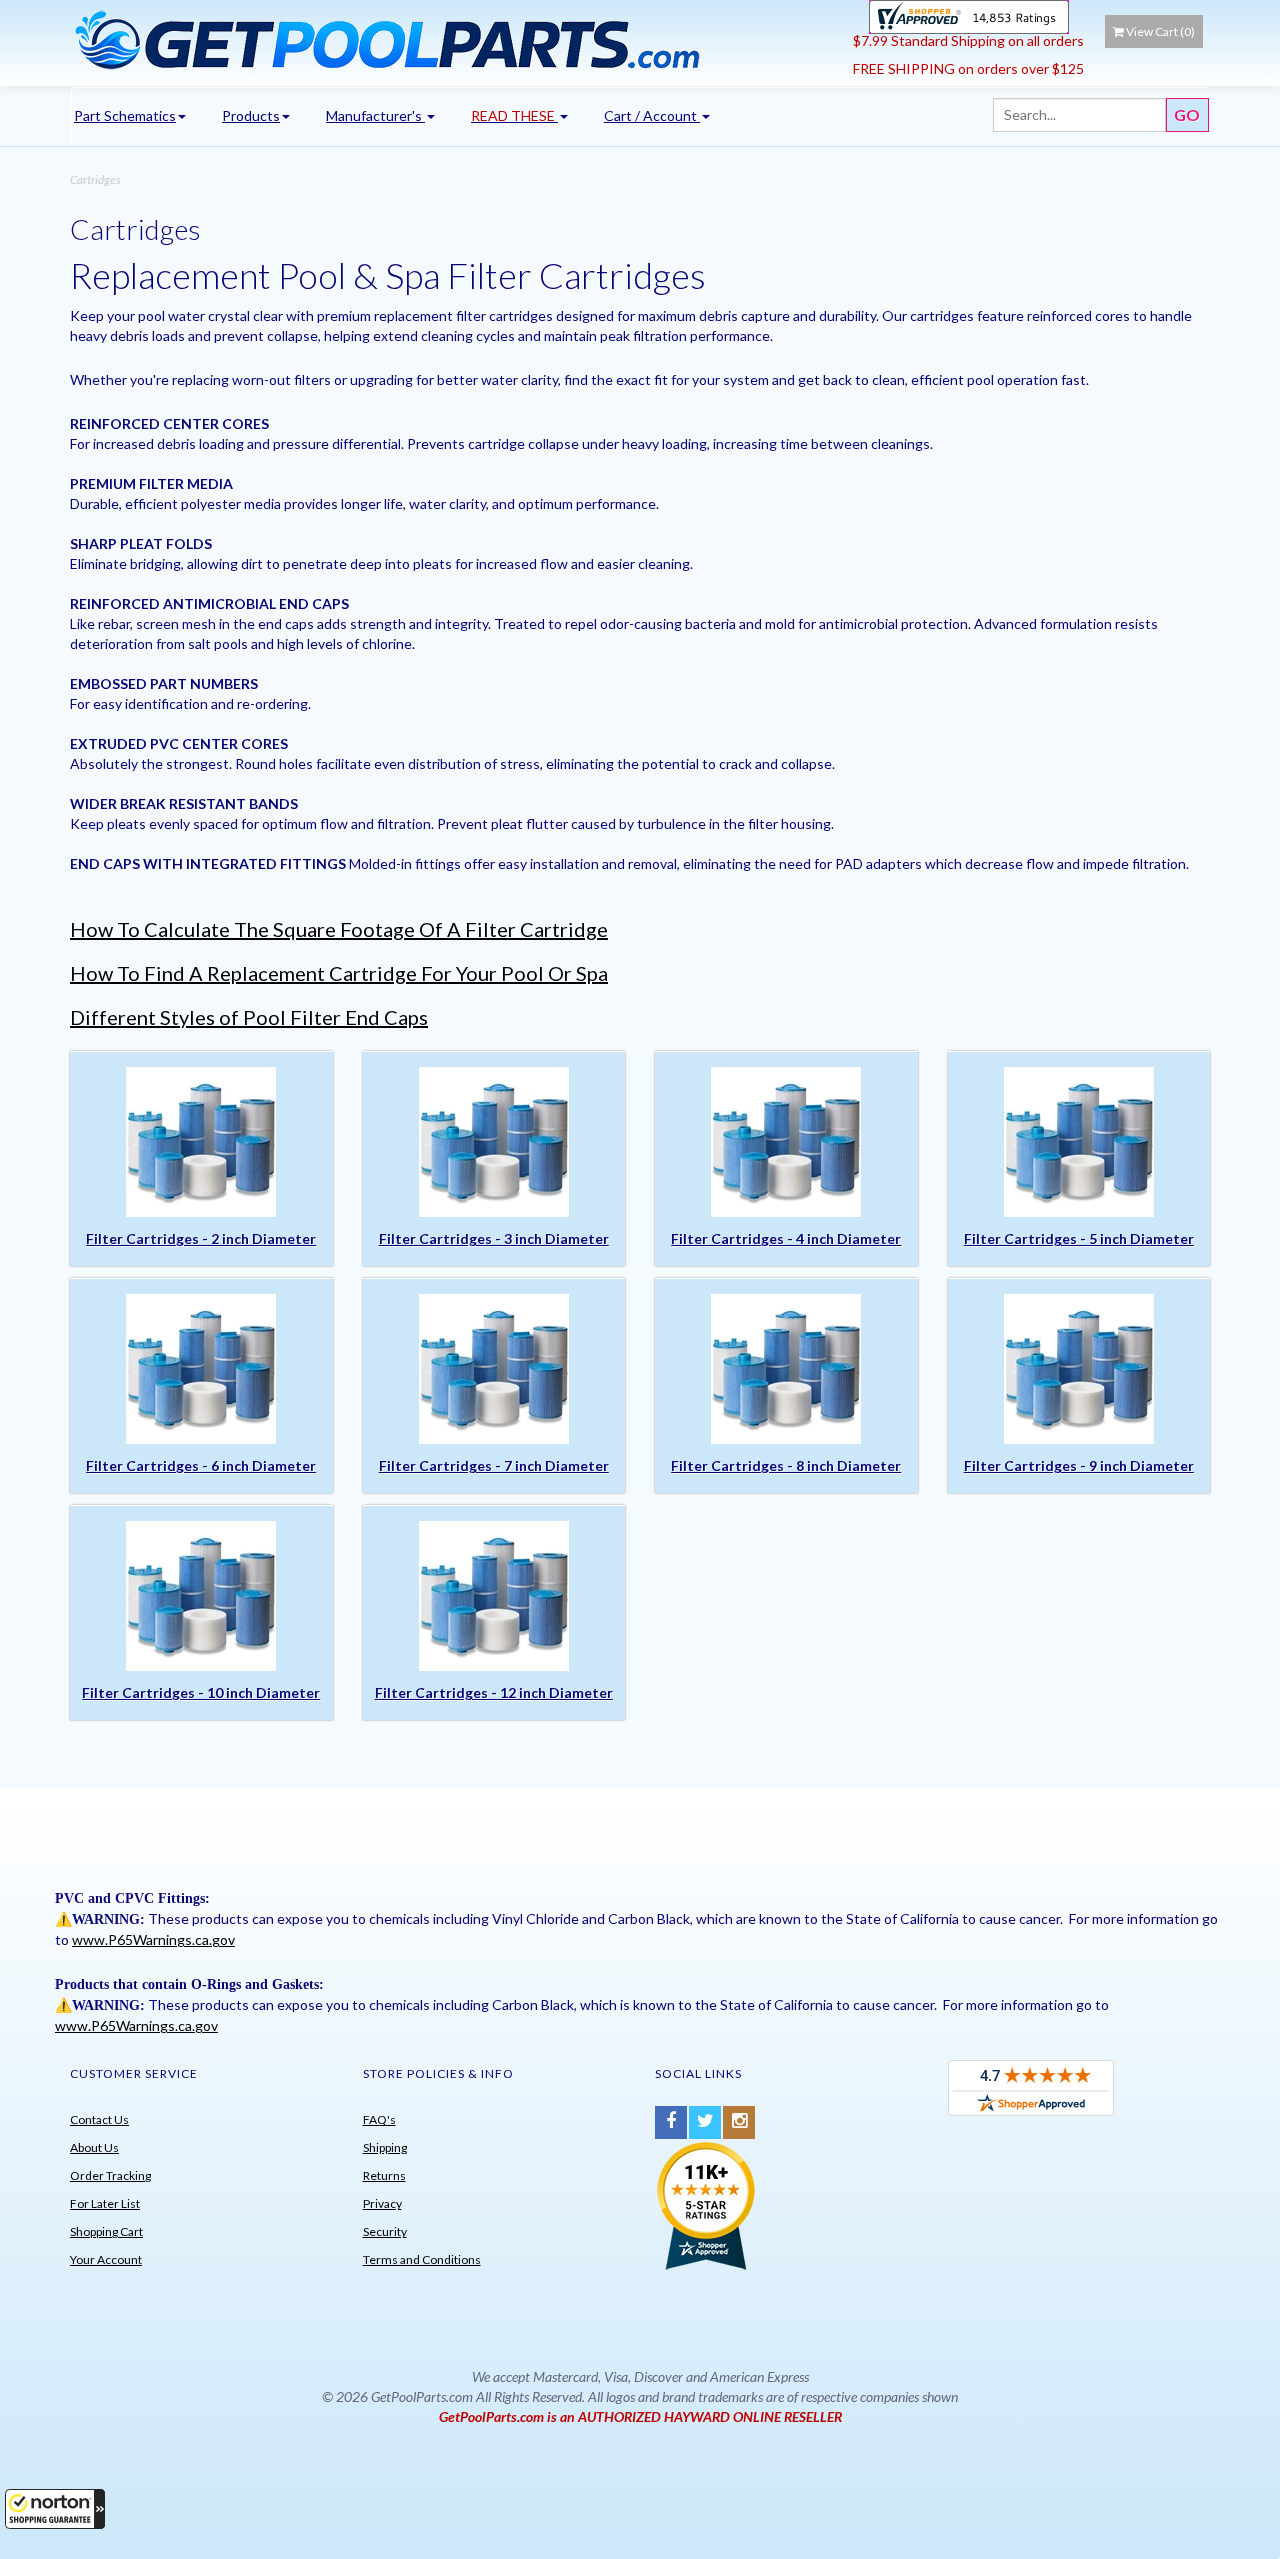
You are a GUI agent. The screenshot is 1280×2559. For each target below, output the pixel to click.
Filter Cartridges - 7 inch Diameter (494, 1465)
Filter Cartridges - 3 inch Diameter (494, 1238)
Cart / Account (652, 115)
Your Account (106, 2259)
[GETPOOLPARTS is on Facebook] (671, 2122)
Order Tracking (110, 2175)
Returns (384, 2175)
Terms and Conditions (422, 2259)
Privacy (382, 2203)
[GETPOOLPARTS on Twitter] (705, 2122)
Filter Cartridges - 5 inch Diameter (1079, 1238)
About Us (94, 2147)
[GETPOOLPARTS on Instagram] (739, 2122)
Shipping (385, 2147)
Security (385, 2231)
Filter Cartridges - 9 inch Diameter (1079, 1465)
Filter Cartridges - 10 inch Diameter (201, 1692)
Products (251, 115)
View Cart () (1160, 31)
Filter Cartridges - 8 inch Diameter (786, 1465)
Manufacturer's (375, 115)
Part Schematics (125, 115)
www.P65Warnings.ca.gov (153, 1939)
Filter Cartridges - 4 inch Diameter (786, 1238)
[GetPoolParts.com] (454, 39)
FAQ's (379, 2119)
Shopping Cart (106, 2231)
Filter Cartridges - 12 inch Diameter (494, 1692)
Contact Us (99, 2119)
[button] (55, 2509)
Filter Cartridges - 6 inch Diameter (201, 1465)
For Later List (105, 2203)
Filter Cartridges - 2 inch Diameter (201, 1238)
